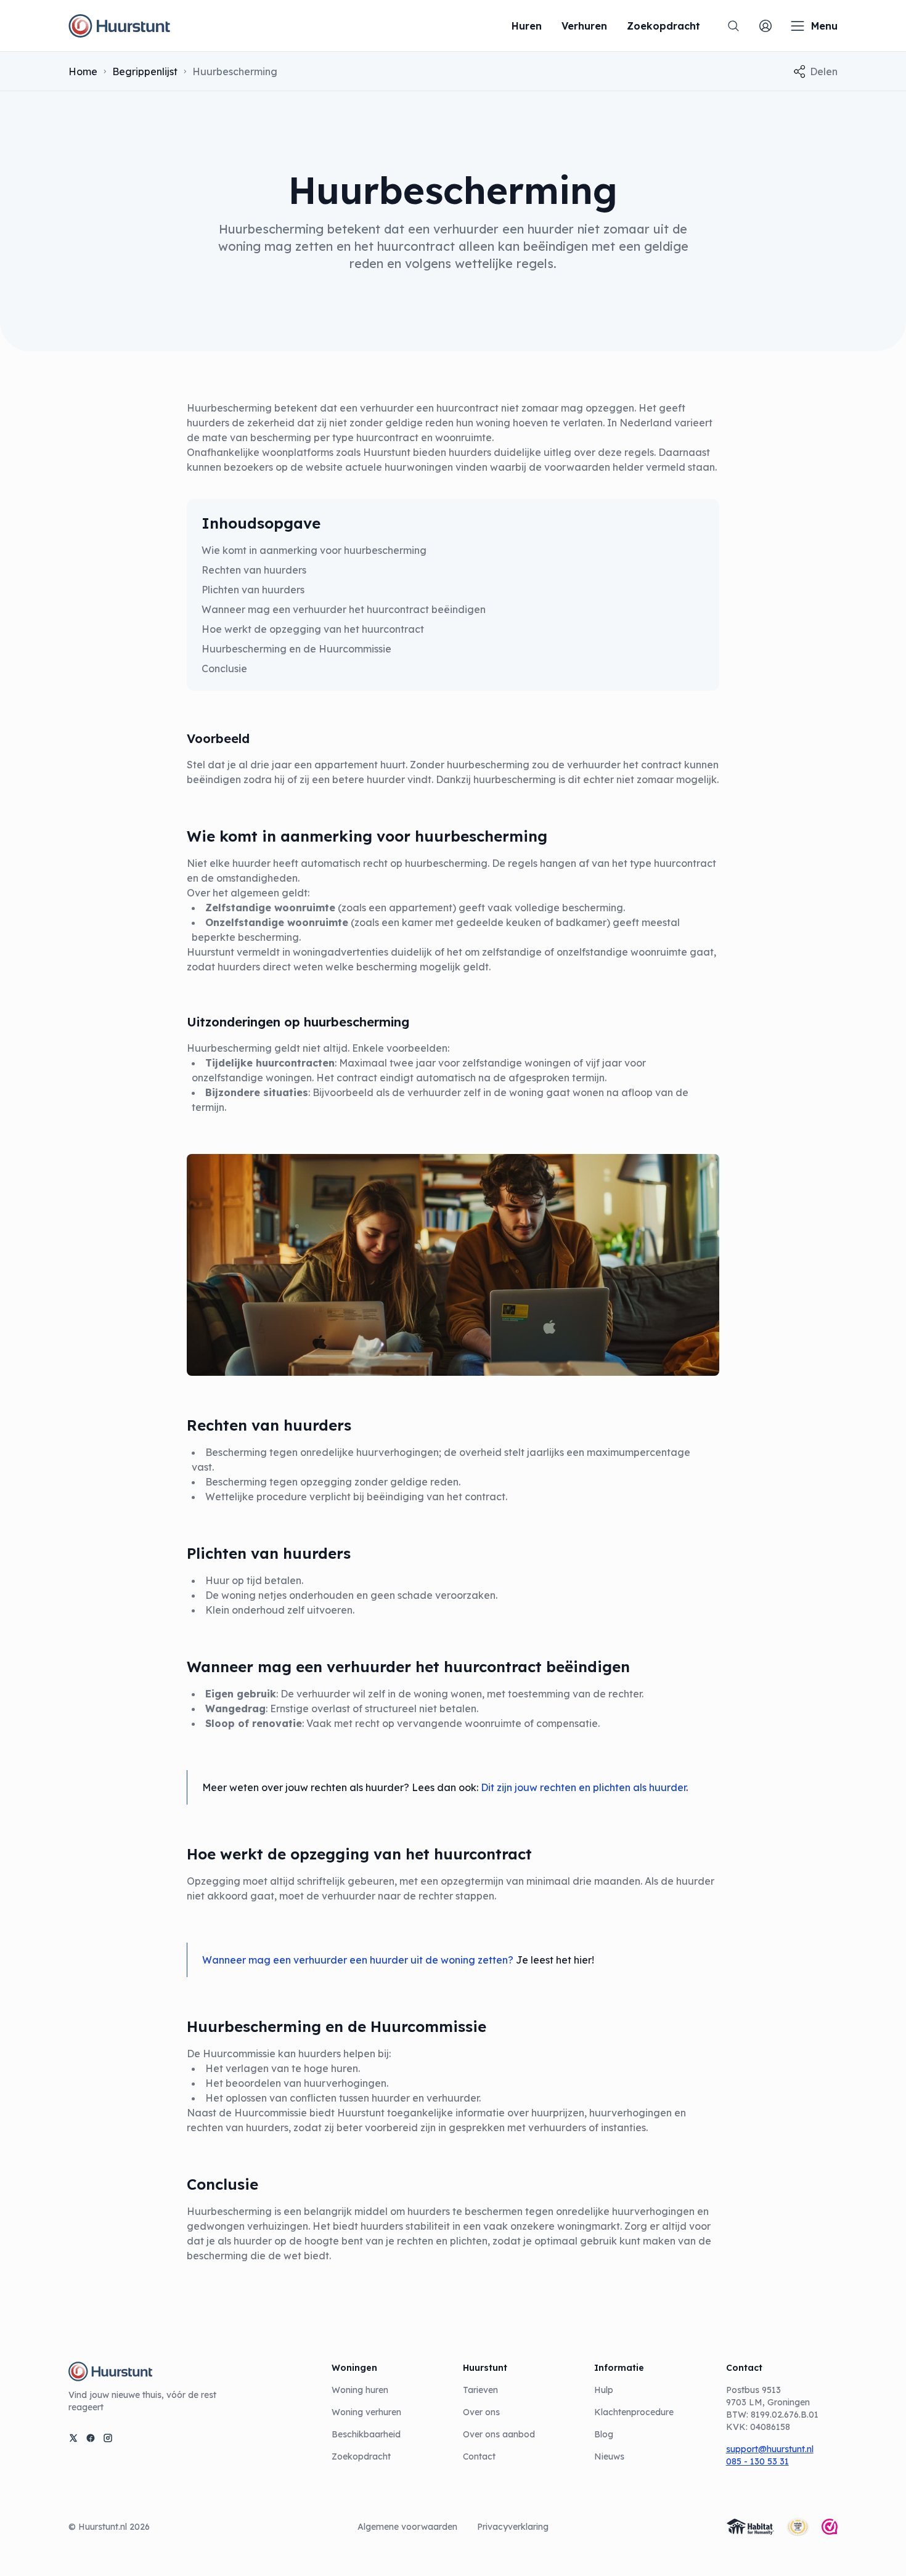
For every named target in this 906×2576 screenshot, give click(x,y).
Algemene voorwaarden (407, 2527)
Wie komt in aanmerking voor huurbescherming (314, 550)
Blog (604, 2434)
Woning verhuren (366, 2412)
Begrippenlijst (145, 71)
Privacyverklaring (513, 2527)
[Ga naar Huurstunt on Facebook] (91, 2438)
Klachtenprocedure (634, 2412)
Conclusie (224, 668)
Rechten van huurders (254, 570)
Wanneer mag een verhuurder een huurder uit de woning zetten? (358, 1960)
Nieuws (609, 2456)
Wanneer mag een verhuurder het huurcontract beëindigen (344, 609)
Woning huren (360, 2390)
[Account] (765, 26)
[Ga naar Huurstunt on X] (73, 2438)
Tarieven (480, 2390)
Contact (479, 2456)
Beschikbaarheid (366, 2434)
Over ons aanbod (499, 2434)
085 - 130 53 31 (757, 2461)
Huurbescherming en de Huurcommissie (296, 649)
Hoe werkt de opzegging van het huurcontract (313, 629)
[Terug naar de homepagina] (119, 26)
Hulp (604, 2390)
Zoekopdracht (361, 2456)
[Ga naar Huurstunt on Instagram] (108, 2438)
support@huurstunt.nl (770, 2449)
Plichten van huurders (253, 590)
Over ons (481, 2412)
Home (83, 71)
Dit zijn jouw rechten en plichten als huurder (583, 1787)
